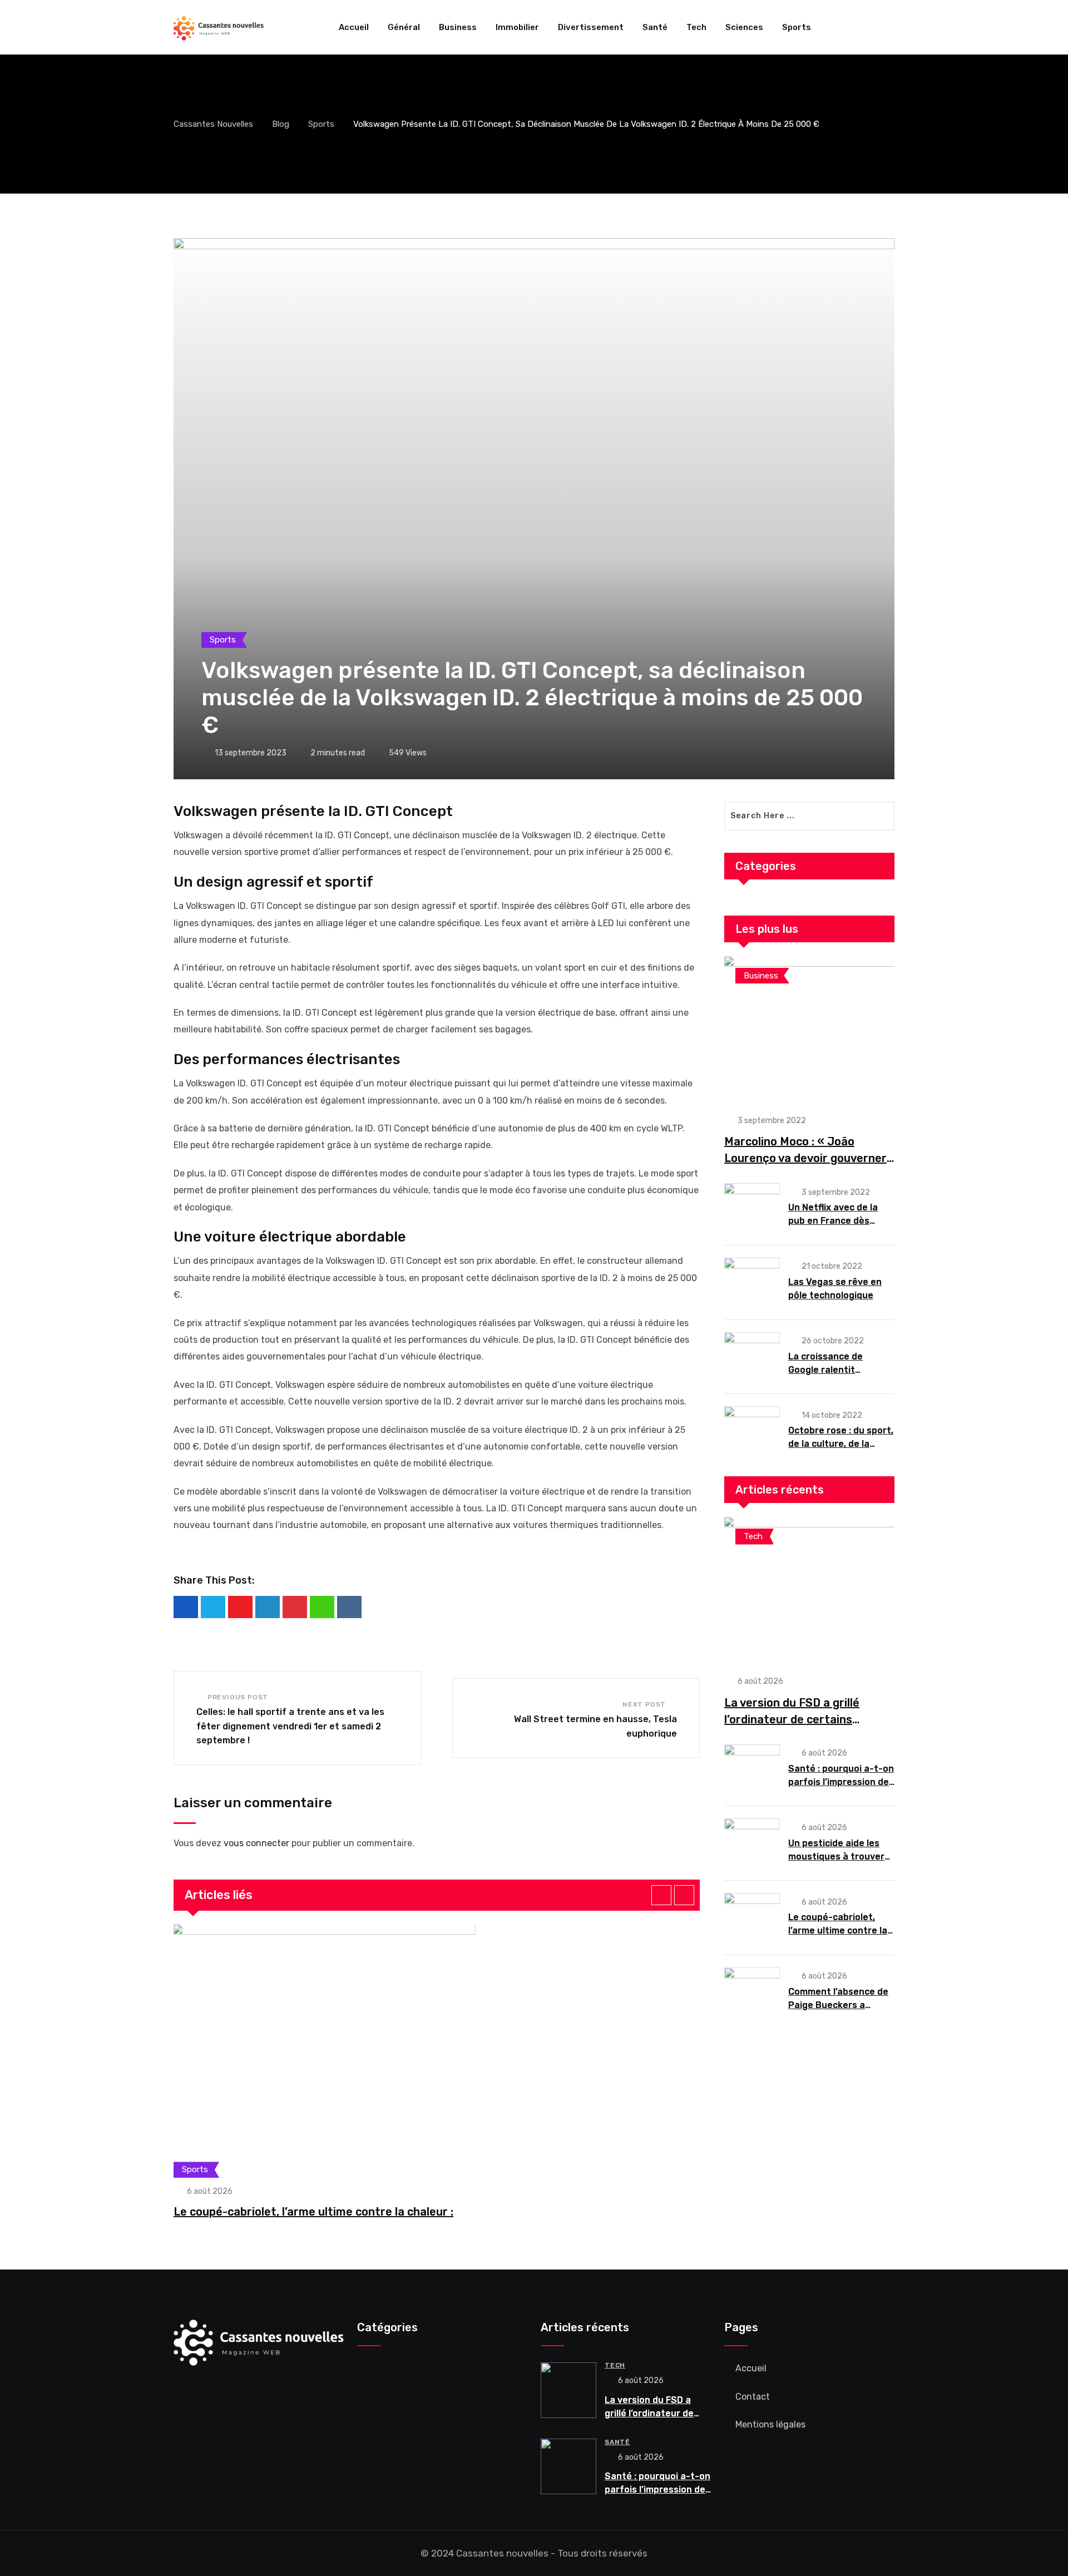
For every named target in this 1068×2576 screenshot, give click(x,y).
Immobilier (517, 27)
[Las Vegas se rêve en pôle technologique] (752, 1282)
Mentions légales (770, 2424)
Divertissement (591, 27)
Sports (797, 27)
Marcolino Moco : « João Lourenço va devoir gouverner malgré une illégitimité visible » (808, 1158)
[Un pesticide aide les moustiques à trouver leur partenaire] (752, 1842)
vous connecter (256, 1843)
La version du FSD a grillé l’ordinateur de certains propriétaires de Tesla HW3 (797, 1719)
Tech (696, 27)
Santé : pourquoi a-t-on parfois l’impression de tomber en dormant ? (841, 1782)
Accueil (354, 27)
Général (404, 27)
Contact (753, 2397)
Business (458, 27)
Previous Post (238, 1697)
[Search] (890, 27)
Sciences (744, 27)
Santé (655, 27)
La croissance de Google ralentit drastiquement (825, 1370)
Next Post (644, 1704)
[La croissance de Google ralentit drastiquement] (752, 1356)
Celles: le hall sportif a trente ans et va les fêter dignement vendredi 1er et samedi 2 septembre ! (290, 1726)
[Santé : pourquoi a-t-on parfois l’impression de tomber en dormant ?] (752, 1768)
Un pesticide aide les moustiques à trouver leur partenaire (836, 1856)
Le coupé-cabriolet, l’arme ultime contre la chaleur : (313, 2212)
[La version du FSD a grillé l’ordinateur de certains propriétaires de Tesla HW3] (809, 1590)
